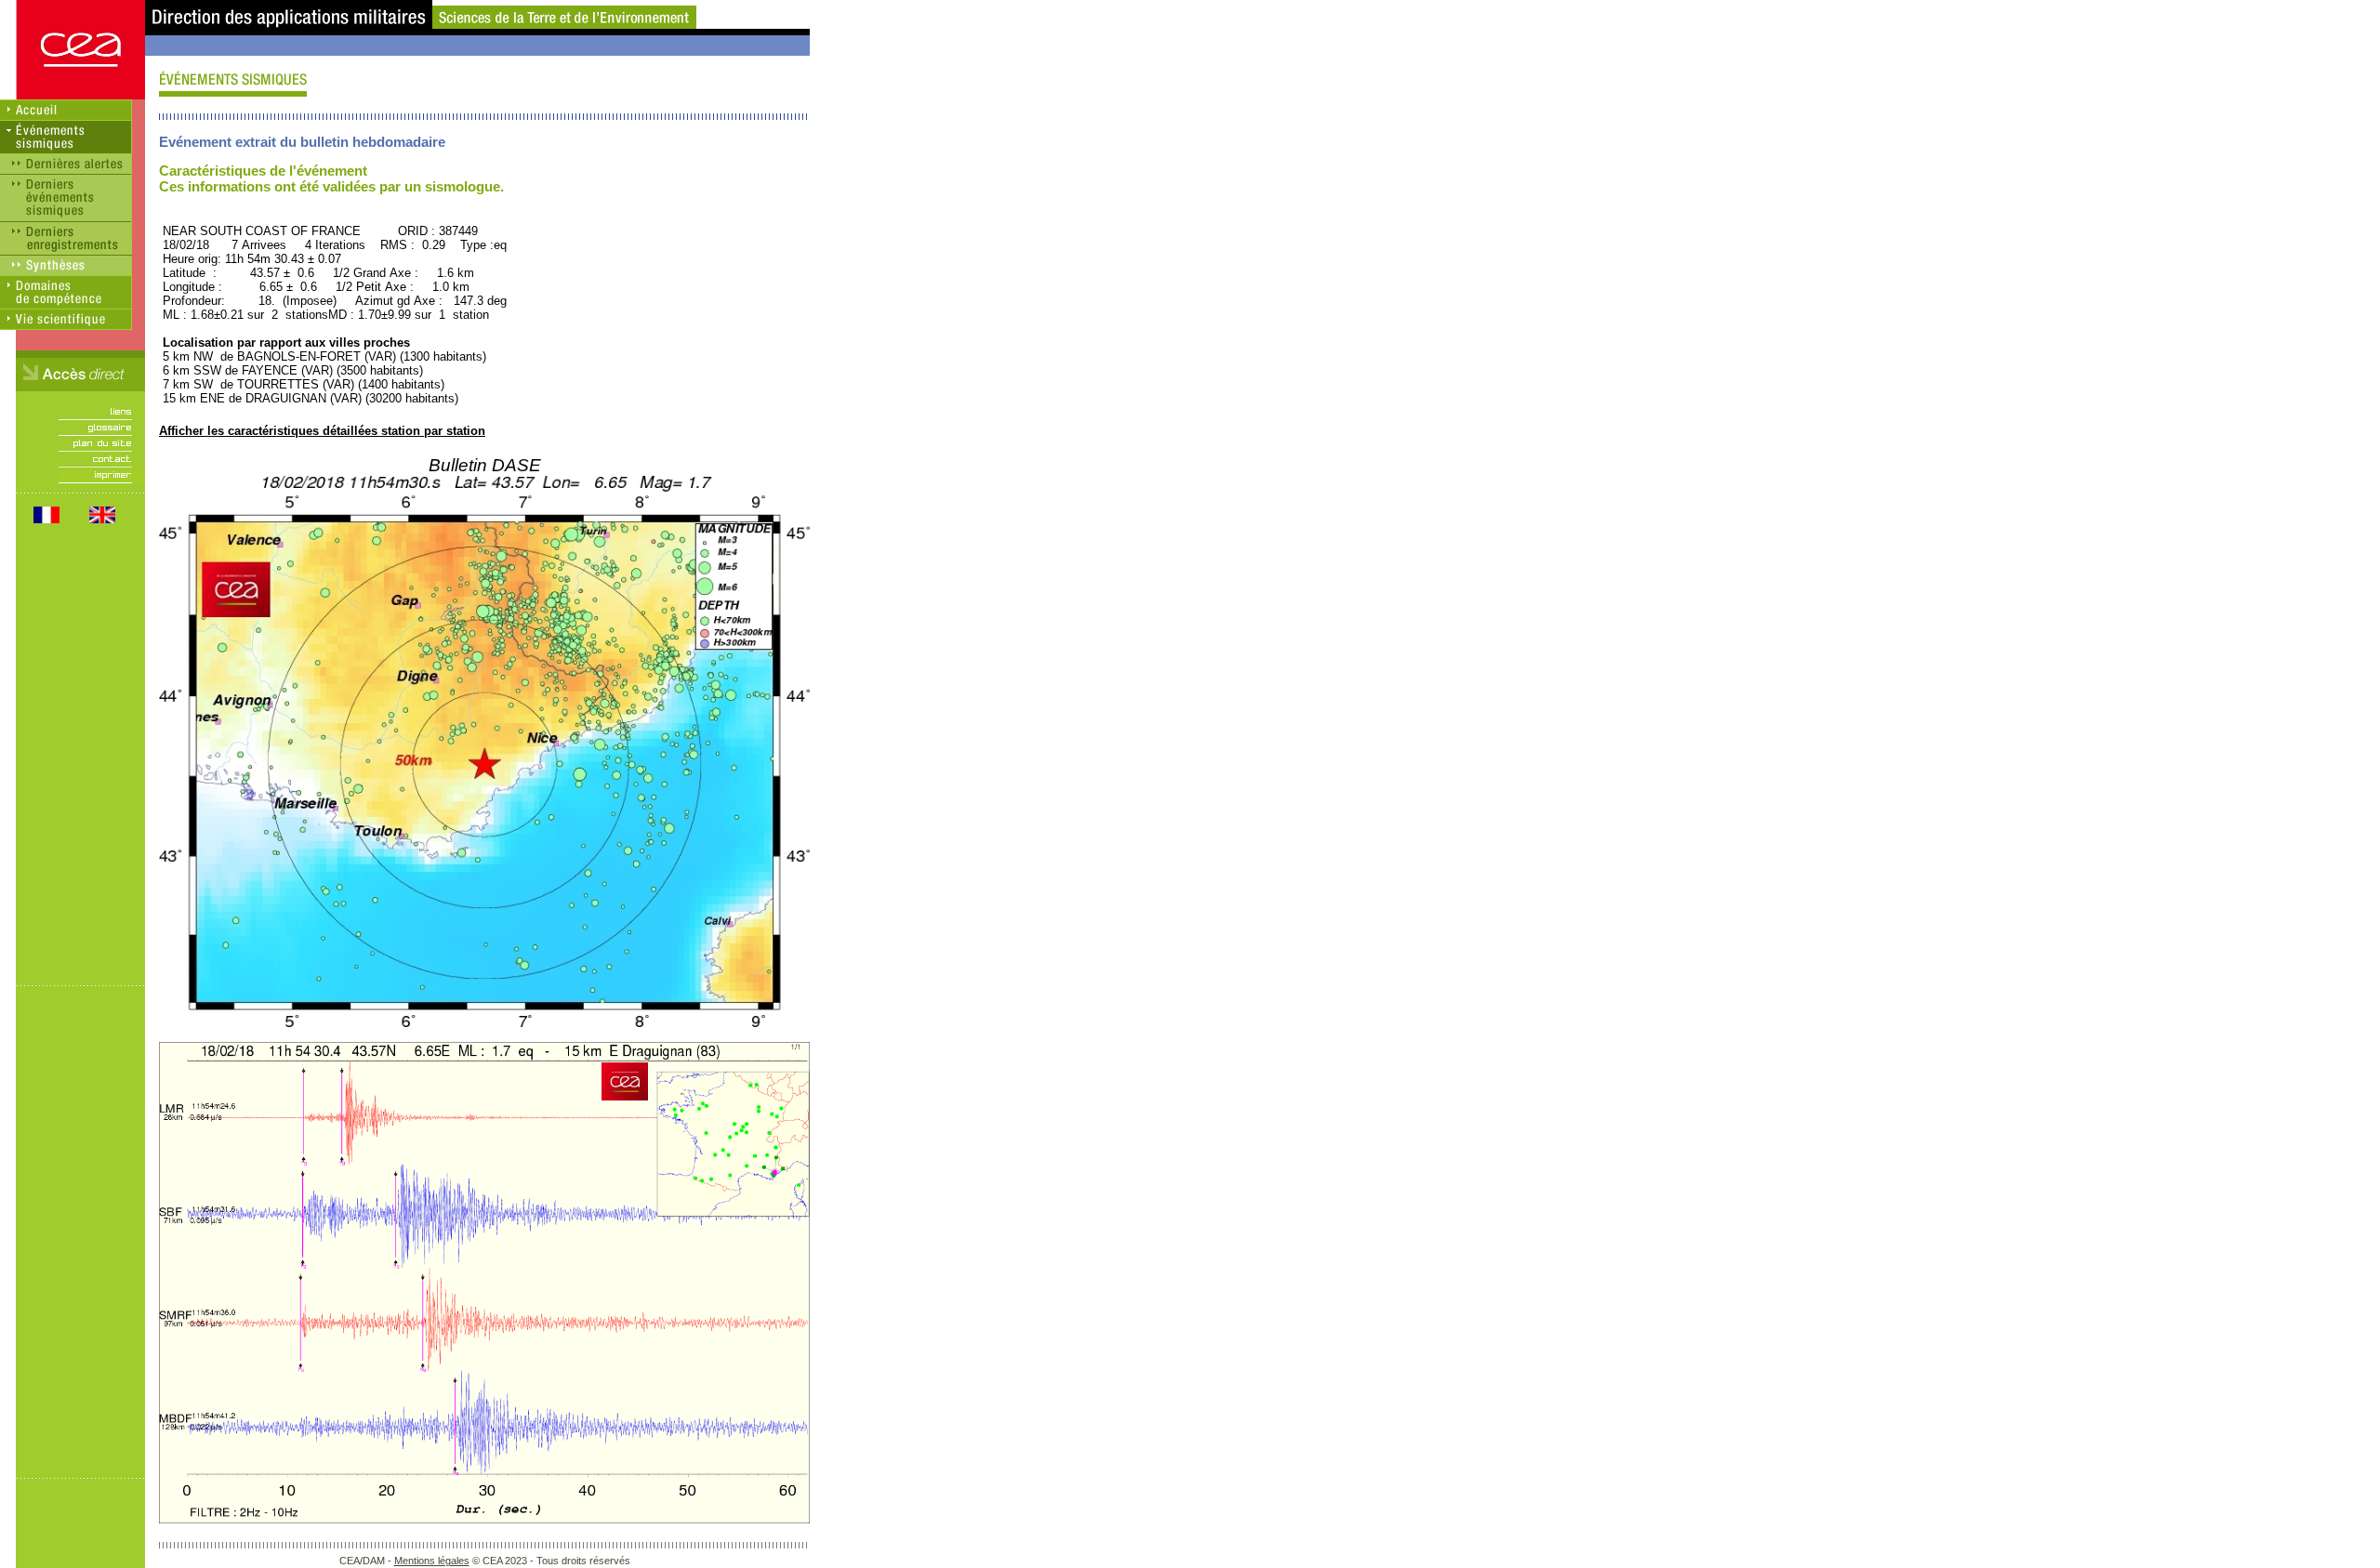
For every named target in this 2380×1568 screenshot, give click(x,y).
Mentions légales (432, 1561)
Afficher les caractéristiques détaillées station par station (322, 431)
